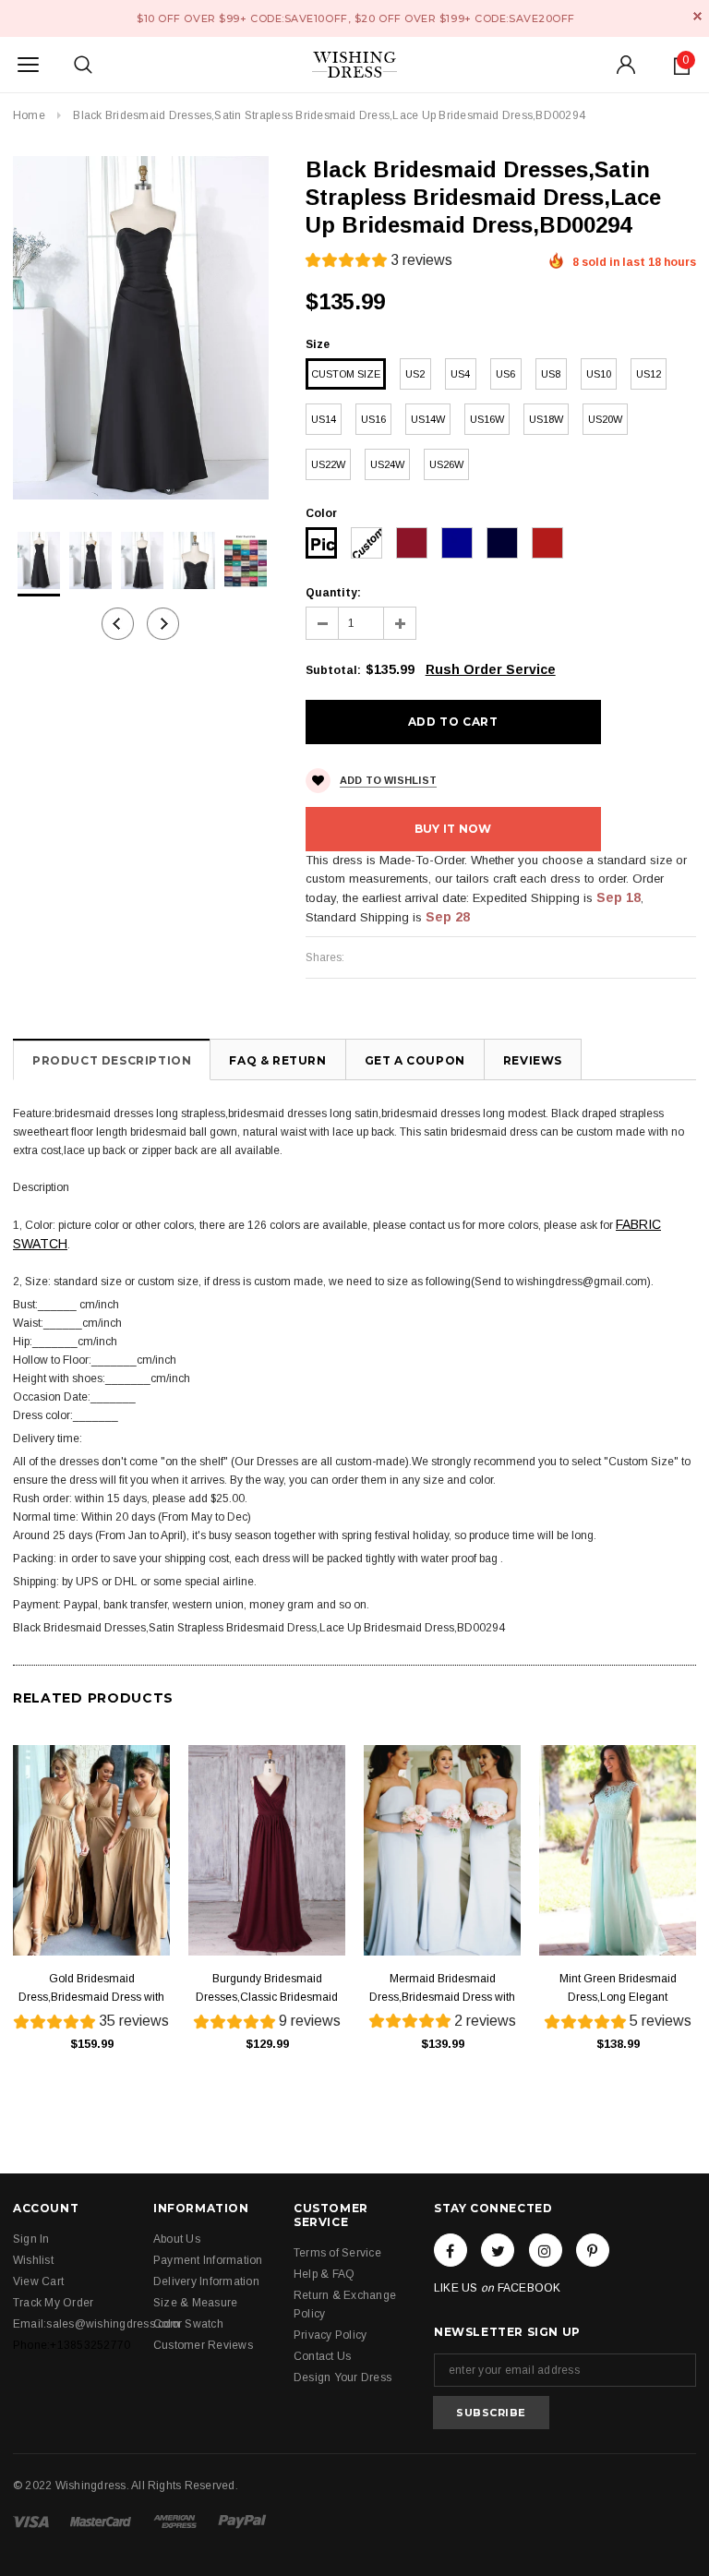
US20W (605, 419)
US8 (551, 374)
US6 (505, 374)
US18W (546, 419)
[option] (141, 328)
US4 (460, 374)
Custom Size (346, 374)
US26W (446, 464)
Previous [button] (118, 624)
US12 (649, 374)
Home (29, 115)
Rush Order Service (491, 669)
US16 (373, 419)
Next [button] (163, 624)
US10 (599, 374)
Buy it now (453, 829)
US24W (387, 464)
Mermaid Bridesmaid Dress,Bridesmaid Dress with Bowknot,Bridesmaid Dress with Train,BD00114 (442, 1989)
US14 (324, 419)
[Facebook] (451, 2250)
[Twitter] (498, 2250)
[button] (379, 263)
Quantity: (333, 593)
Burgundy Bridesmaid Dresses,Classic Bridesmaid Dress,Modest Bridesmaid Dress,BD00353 (267, 1989)
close (697, 16)
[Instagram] (546, 2250)
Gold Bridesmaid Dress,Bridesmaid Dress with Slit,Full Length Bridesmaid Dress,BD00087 (91, 1989)
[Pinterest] (593, 2250)
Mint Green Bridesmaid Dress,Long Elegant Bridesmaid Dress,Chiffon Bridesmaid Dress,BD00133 (618, 1989)
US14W (428, 419)
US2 (415, 374)
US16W (487, 419)
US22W (328, 464)
